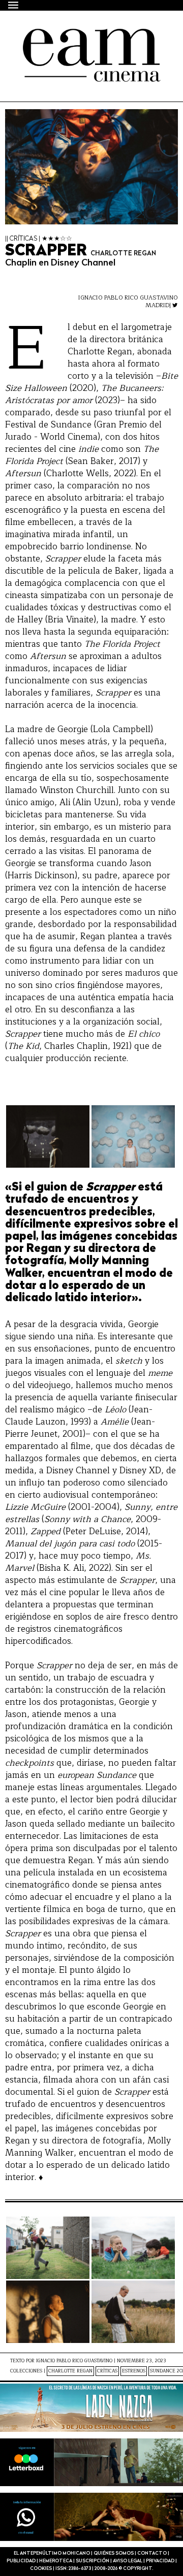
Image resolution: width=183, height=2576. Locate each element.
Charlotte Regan (70, 2371)
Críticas (107, 2371)
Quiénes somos (114, 2553)
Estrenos (134, 2371)
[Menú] (14, 5)
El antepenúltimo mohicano (81, 47)
